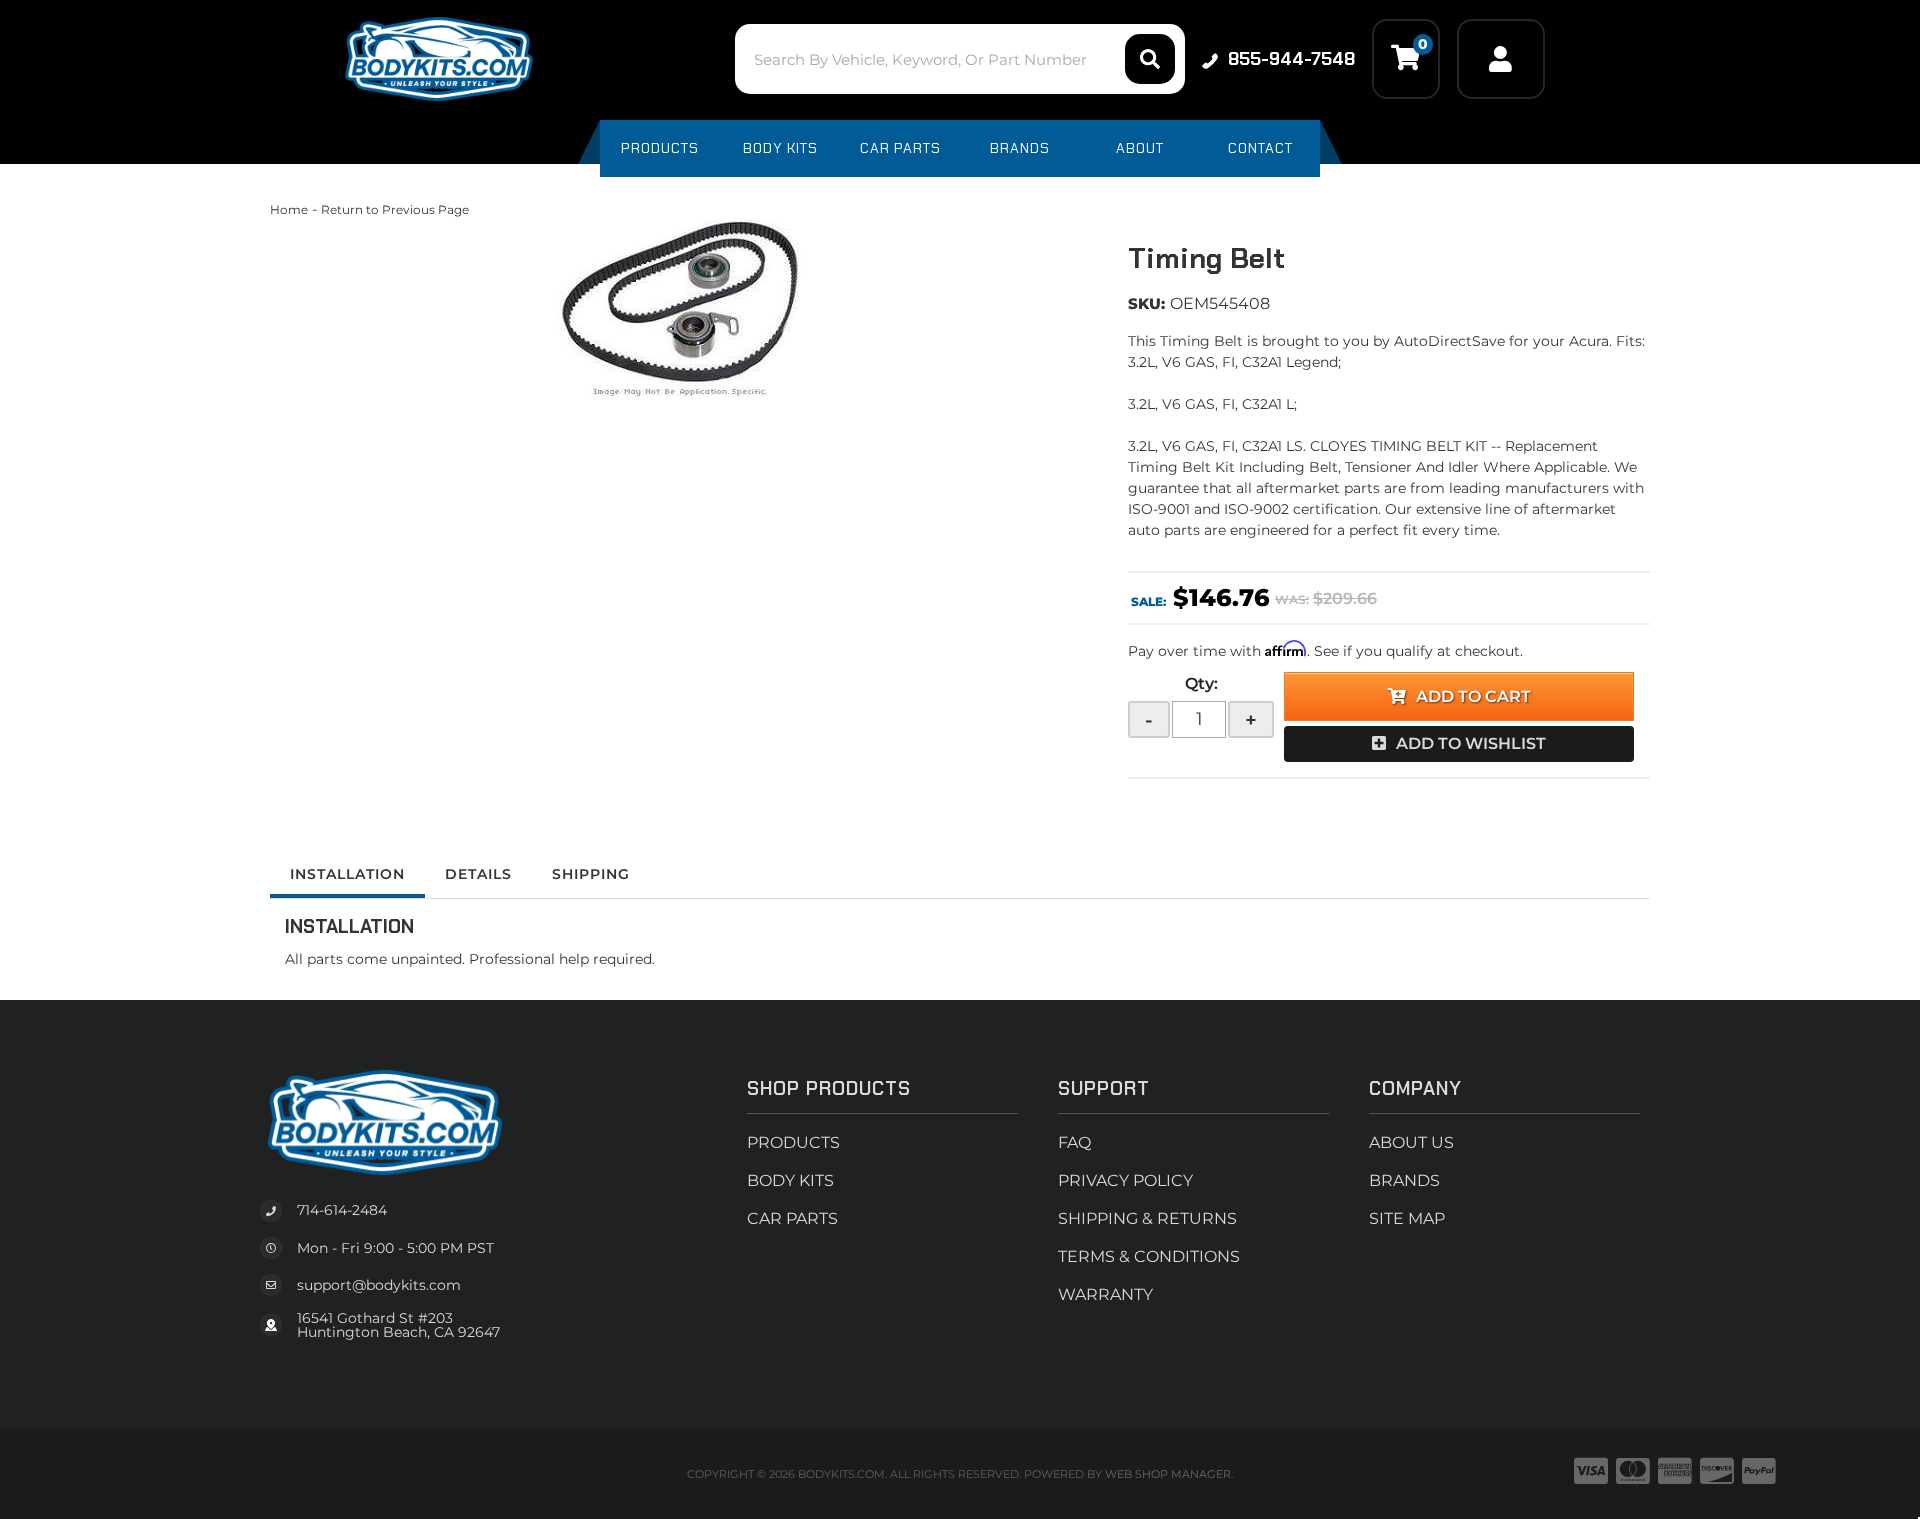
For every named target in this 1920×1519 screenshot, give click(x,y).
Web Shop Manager (1168, 1474)
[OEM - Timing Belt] (684, 309)
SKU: (1146, 303)
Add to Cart (1473, 696)
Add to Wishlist (1471, 743)
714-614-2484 (342, 1210)
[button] (959, 59)
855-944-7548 (1291, 59)
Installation (347, 874)
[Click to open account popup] (1501, 59)
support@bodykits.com (379, 1285)
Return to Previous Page (395, 209)
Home (289, 209)
